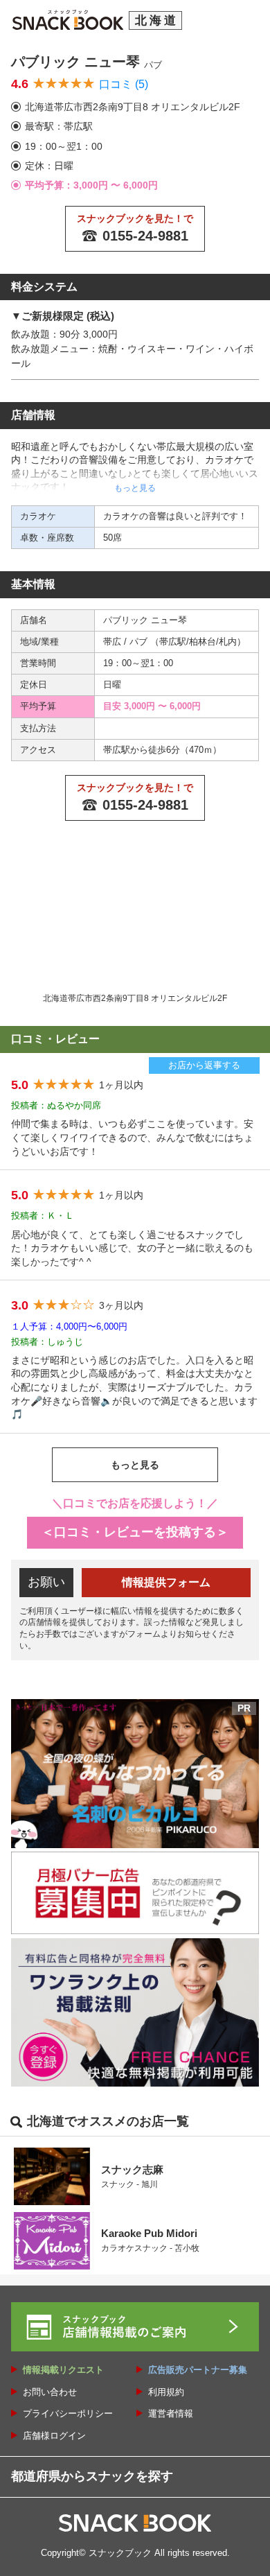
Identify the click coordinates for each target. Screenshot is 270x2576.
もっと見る (135, 1465)
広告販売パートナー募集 (198, 2370)
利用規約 (166, 2392)
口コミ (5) (124, 84)
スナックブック (120, 2553)
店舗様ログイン (54, 2436)
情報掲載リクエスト (63, 2370)
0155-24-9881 (145, 236)
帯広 (114, 642)
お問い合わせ (50, 2392)
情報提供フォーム (166, 1582)
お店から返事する (204, 1065)
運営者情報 (171, 2413)
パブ (140, 642)
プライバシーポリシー (68, 2413)
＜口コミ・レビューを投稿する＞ (135, 1532)
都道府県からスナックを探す (92, 2476)
